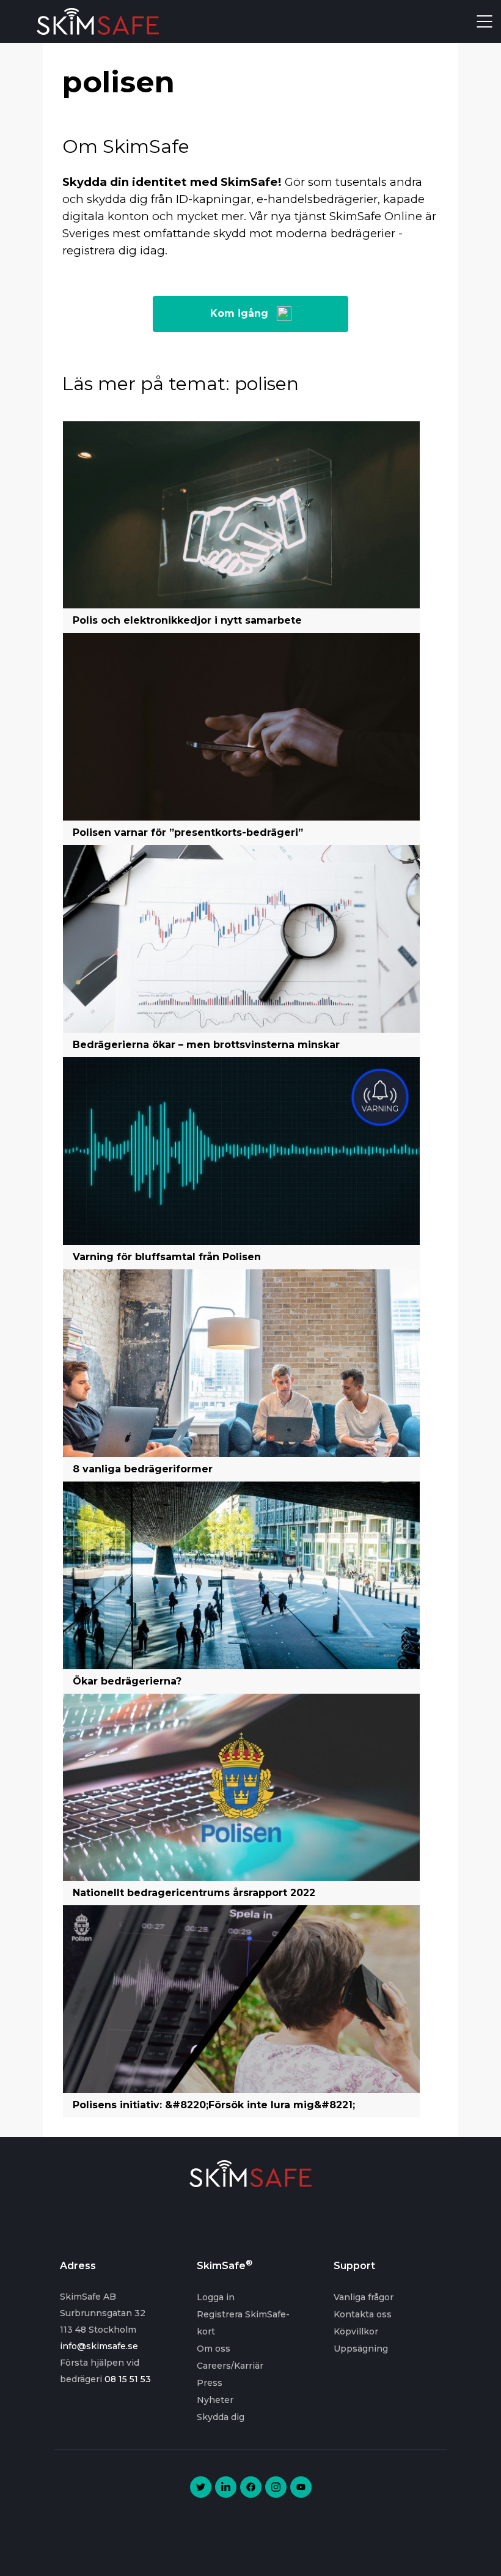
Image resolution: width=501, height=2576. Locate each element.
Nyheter (215, 2400)
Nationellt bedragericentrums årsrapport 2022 (194, 1893)
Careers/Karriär (230, 2366)
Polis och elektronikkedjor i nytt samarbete (187, 620)
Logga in (216, 2297)
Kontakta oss (363, 2314)
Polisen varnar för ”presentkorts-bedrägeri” (188, 832)
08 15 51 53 (128, 2379)
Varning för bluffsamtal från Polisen (167, 1257)
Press (210, 2383)
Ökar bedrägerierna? (127, 1681)
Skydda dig (221, 2417)
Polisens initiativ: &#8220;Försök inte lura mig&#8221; (214, 2105)
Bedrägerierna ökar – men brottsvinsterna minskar (206, 1045)
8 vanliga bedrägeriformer (143, 1469)
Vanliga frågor (364, 2297)
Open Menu (485, 21)
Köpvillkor (356, 2331)
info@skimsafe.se (99, 2346)
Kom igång (239, 313)
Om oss (214, 2349)
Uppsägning (361, 2349)
